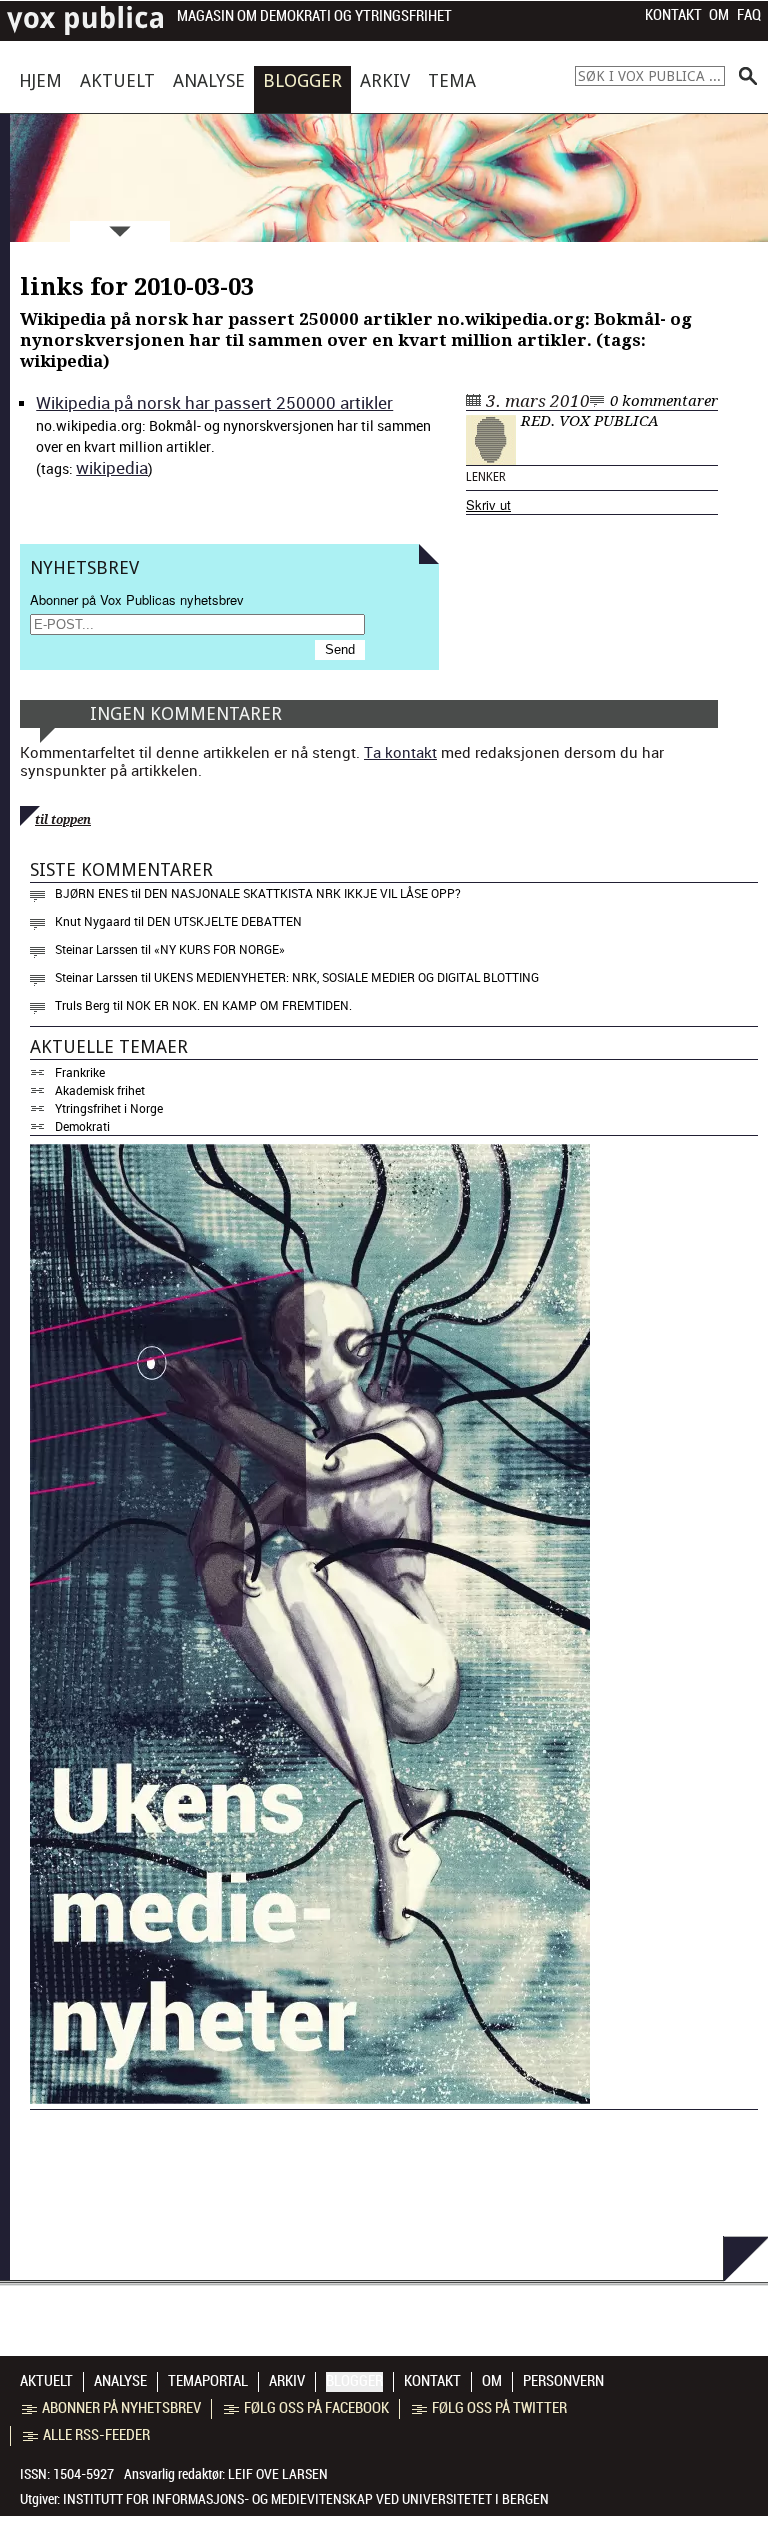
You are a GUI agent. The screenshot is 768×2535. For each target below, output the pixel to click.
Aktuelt (117, 80)
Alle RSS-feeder (96, 2435)
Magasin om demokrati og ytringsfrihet (314, 16)
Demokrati (82, 1126)
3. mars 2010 (538, 401)
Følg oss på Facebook (316, 2408)
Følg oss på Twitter (499, 2408)
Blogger (302, 80)
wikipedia (112, 467)
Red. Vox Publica (590, 421)
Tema (452, 80)
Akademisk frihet (100, 1090)
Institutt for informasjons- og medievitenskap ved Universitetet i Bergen (306, 2499)
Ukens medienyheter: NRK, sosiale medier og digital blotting (346, 977)
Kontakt (673, 15)
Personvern (563, 2381)
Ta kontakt (400, 752)
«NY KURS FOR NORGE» (219, 949)
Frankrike (80, 1072)
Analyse (209, 80)
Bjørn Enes (91, 893)
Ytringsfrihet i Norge (109, 1108)
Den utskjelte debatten (224, 921)
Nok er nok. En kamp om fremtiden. (239, 1005)
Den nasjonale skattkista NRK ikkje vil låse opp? (302, 893)
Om (719, 15)
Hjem (40, 80)
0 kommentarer (664, 401)
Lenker (486, 477)
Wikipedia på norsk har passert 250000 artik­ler (214, 402)
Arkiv (385, 80)
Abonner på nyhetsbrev (121, 2408)
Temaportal (208, 2381)
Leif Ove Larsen (278, 2474)
